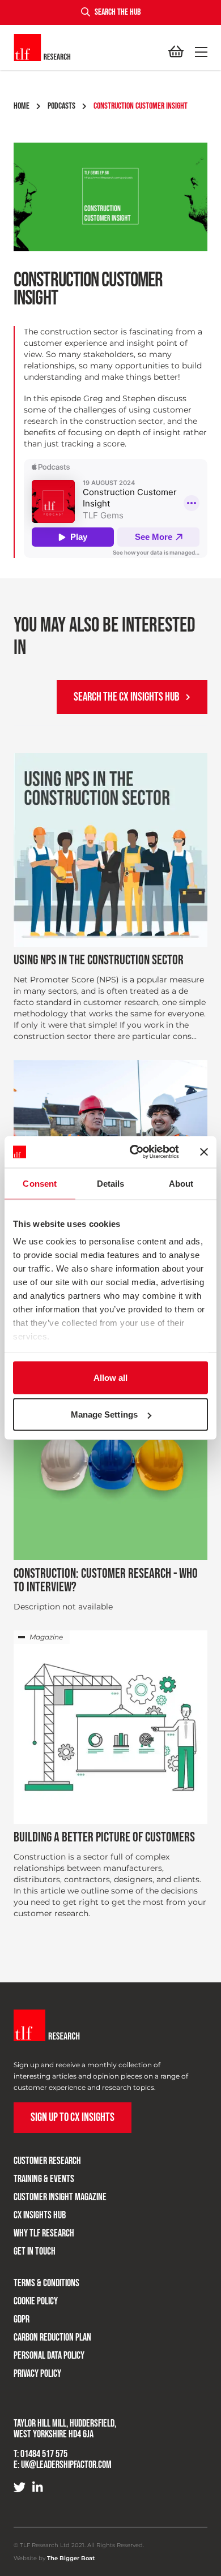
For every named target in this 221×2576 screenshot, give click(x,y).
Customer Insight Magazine (60, 2197)
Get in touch (35, 2251)
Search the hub (118, 12)
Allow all (111, 1377)
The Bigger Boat (71, 2558)
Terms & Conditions (46, 2283)
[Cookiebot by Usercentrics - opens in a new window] (134, 1152)
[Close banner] (204, 1152)
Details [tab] (111, 1183)
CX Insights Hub (40, 2215)
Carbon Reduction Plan (52, 2337)
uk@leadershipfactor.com (66, 2465)
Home (22, 106)
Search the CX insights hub (126, 697)
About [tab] (181, 1183)
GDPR (22, 2319)
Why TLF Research (44, 2233)
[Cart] (176, 52)
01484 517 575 (44, 2454)
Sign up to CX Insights (73, 2117)
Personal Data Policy (49, 2356)
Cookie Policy (36, 2301)
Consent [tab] (40, 1183)
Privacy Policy (37, 2374)
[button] (199, 52)
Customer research (47, 2161)
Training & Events (44, 2179)
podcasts (61, 106)
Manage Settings (105, 1414)
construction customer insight (141, 106)
